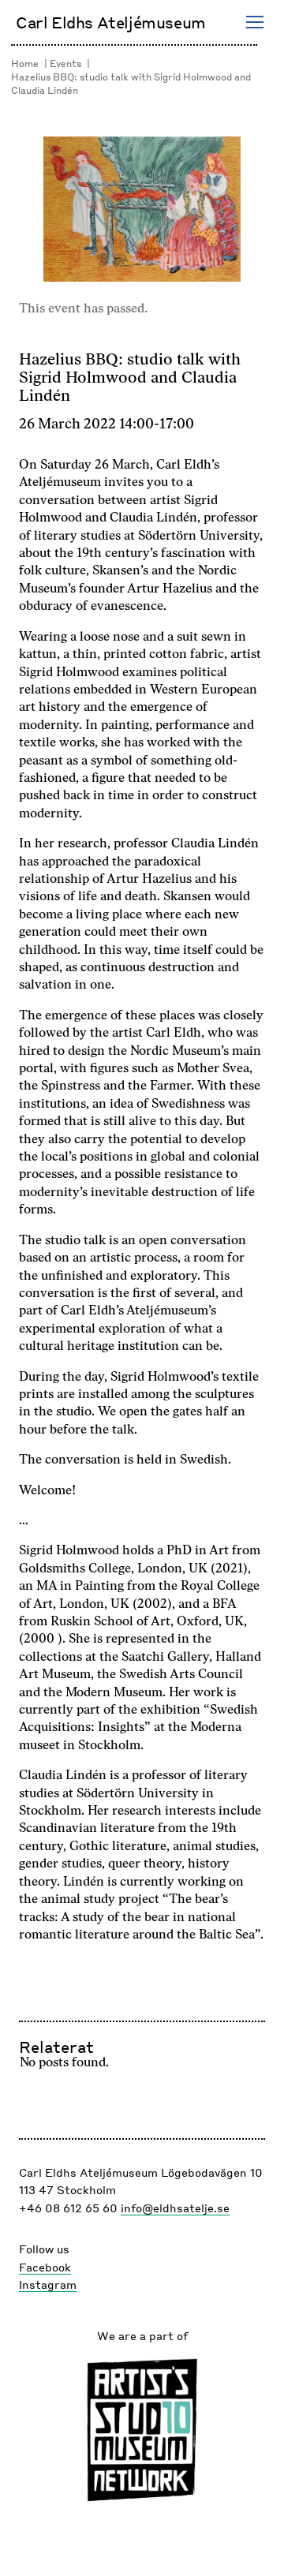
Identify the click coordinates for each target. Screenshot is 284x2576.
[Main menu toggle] (255, 22)
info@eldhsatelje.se (175, 2208)
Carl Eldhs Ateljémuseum (111, 22)
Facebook (45, 2267)
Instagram (48, 2284)
